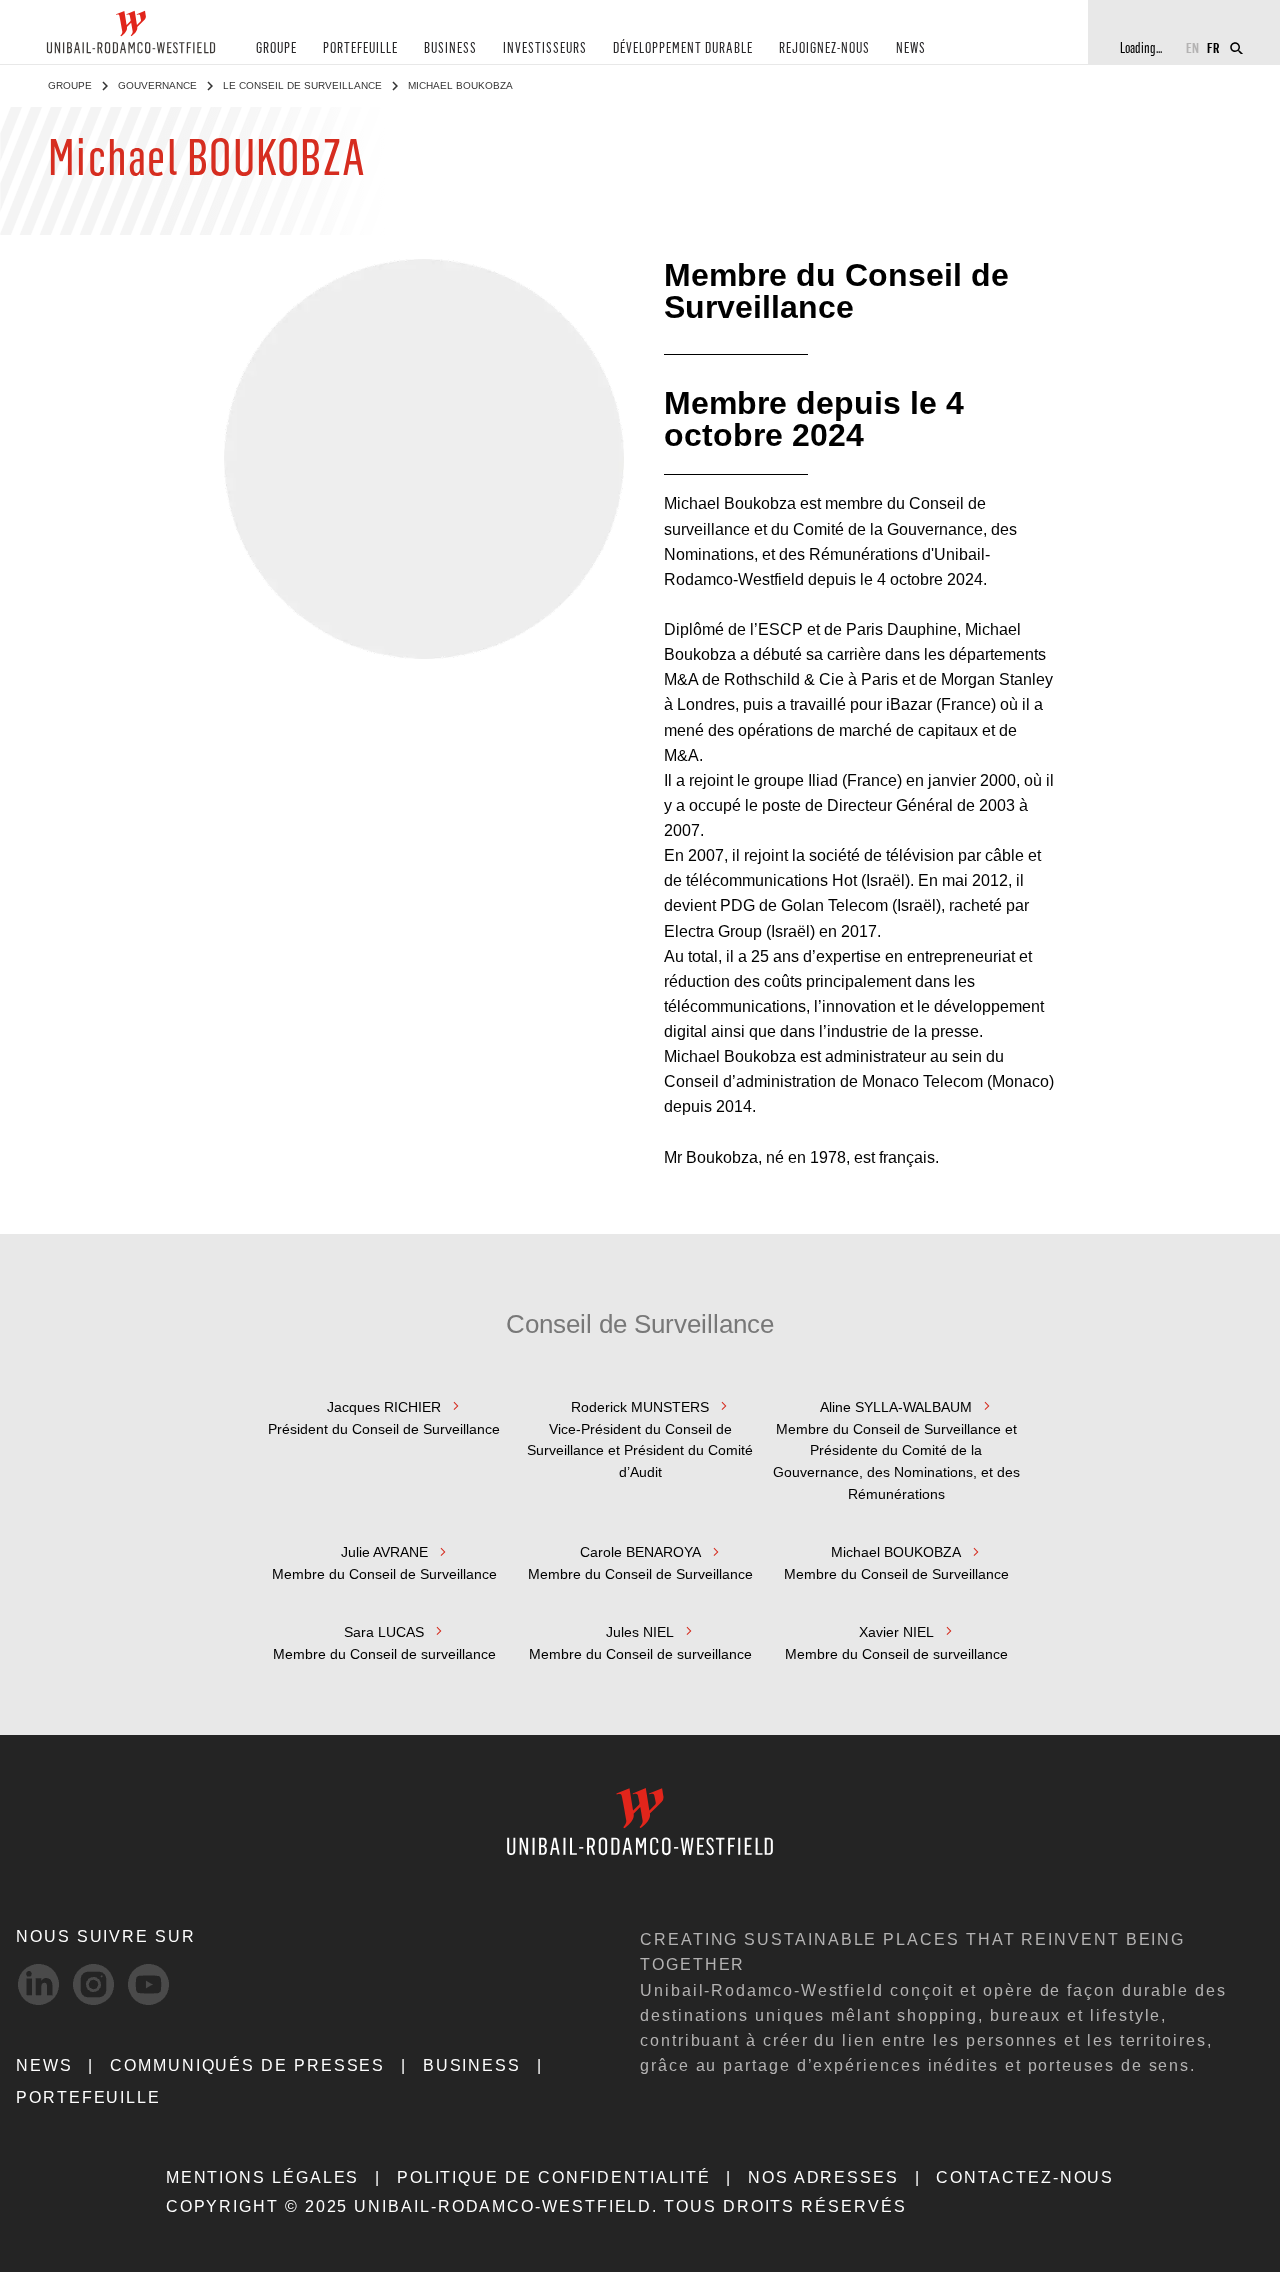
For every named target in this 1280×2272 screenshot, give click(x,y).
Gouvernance (157, 85)
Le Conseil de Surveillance (302, 85)
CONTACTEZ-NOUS (1025, 2177)
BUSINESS (450, 48)
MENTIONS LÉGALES (263, 2177)
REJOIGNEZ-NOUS (824, 48)
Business (472, 2065)
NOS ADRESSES (823, 2177)
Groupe (70, 85)
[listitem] (384, 1449)
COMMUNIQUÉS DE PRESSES (247, 2065)
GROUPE (276, 48)
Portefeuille (88, 2097)
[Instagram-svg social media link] (93, 1984)
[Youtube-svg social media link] (148, 1984)
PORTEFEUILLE (360, 48)
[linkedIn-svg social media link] (38, 1984)
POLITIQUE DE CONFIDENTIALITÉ (554, 2177)
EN (1192, 47)
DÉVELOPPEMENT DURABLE (683, 48)
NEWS (911, 48)
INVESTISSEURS (545, 48)
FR (1213, 47)
